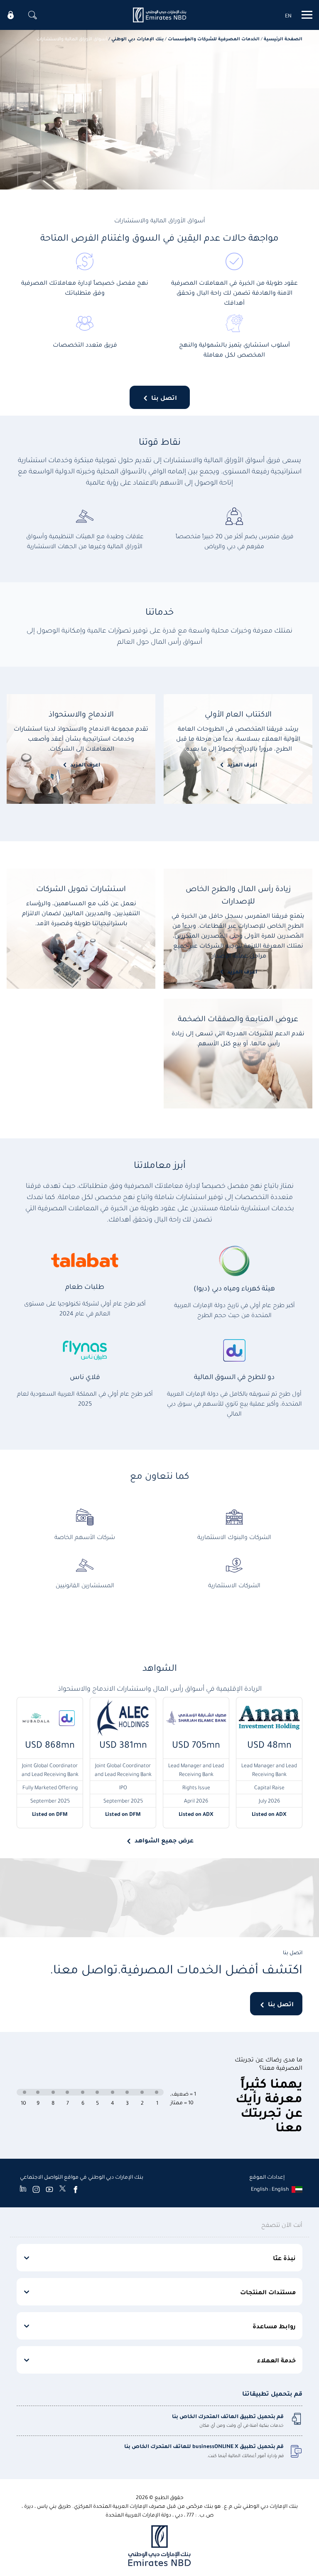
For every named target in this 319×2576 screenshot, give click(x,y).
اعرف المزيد (242, 764)
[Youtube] (49, 2189)
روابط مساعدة (274, 2326)
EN (288, 15)
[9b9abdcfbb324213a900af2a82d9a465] (159, 15)
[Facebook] (76, 2189)
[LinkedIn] (23, 2189)
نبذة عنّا (284, 2258)
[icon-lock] (11, 15)
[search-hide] (32, 15)
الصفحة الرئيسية (283, 38)
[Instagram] (36, 2189)
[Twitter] (63, 2189)
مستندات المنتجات (268, 2292)
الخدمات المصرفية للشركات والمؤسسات (214, 38)
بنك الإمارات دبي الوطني (137, 38)
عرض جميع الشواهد (164, 1840)
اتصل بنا (164, 397)
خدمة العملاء (276, 2360)
